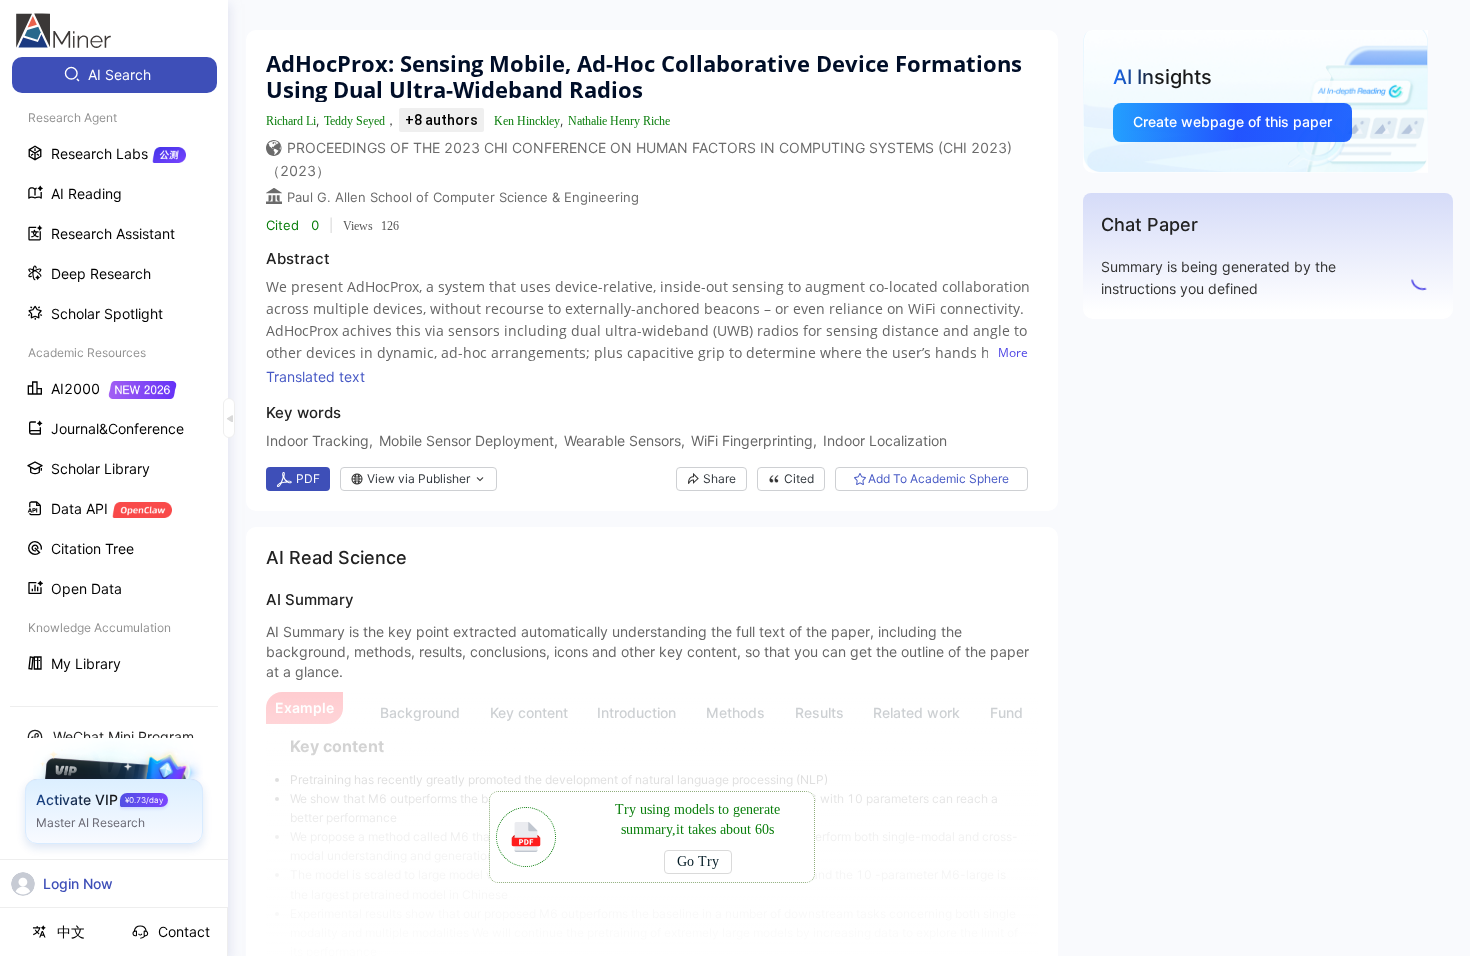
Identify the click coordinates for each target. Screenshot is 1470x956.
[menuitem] (114, 75)
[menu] (114, 371)
